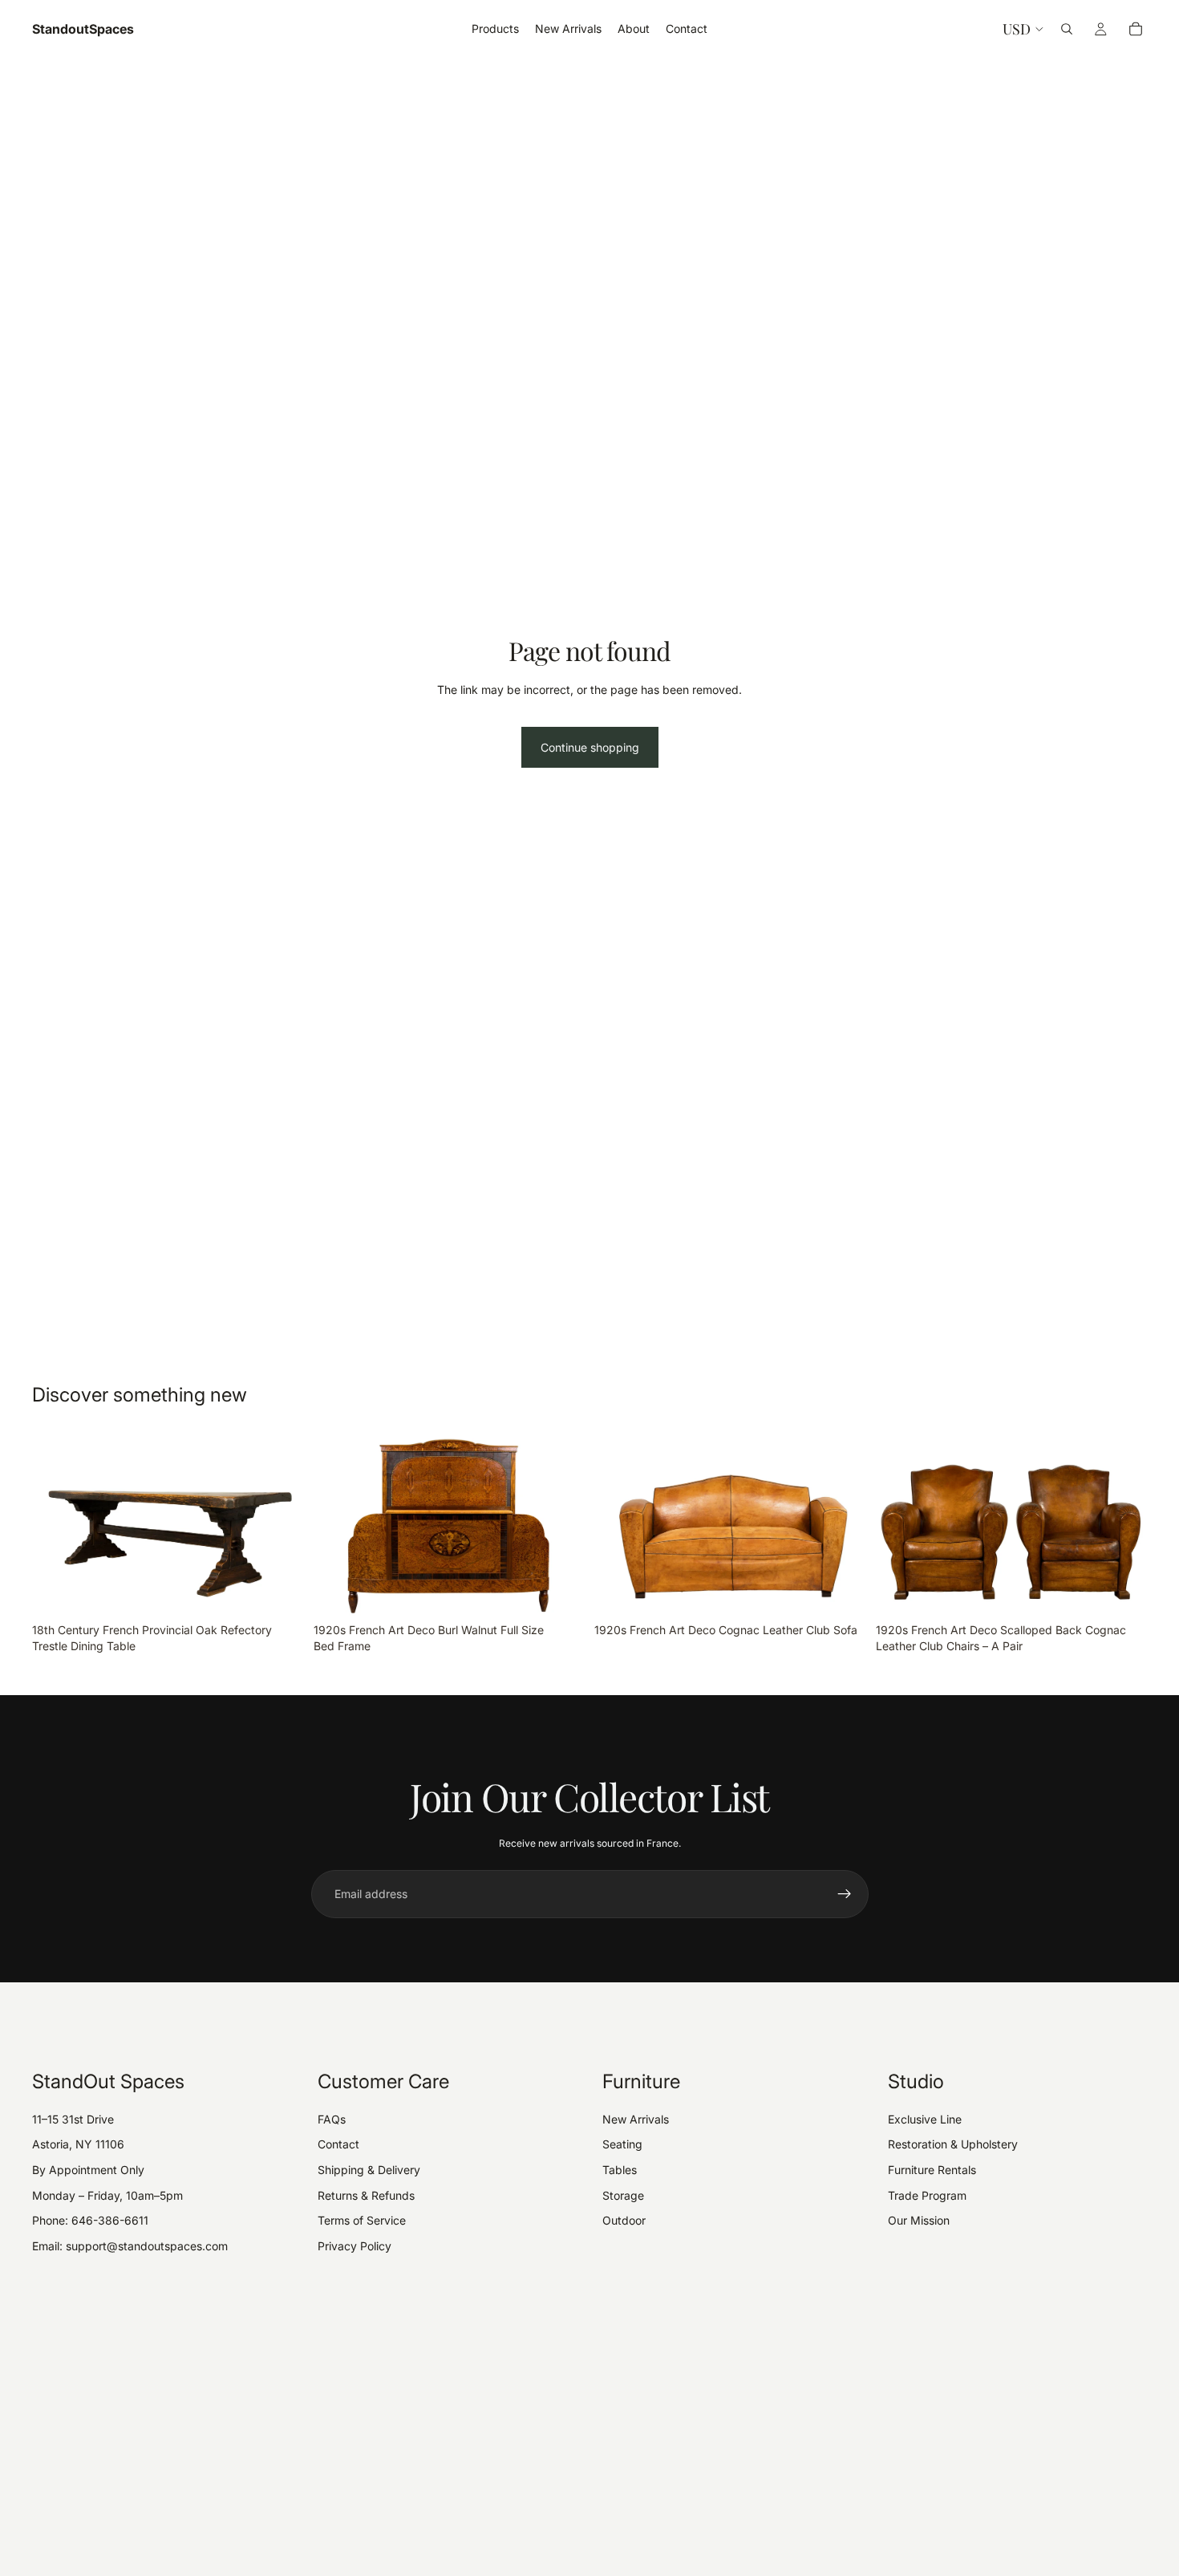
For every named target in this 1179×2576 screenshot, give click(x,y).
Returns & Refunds (366, 2195)
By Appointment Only (88, 2170)
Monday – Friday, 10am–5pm (107, 2195)
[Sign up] (845, 1894)
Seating (622, 2144)
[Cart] (1136, 29)
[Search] (1067, 29)
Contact (338, 2144)
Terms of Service (362, 2220)
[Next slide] (280, 1525)
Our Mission (919, 2220)
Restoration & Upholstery (953, 2144)
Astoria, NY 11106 (78, 2144)
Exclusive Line (925, 2119)
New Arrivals (636, 2119)
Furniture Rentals (932, 2170)
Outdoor (624, 2220)
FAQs (332, 2119)
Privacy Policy (355, 2246)
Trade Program (927, 2195)
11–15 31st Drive (73, 2119)
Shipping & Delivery (369, 2170)
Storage (623, 2195)
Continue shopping (590, 747)
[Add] (279, 1591)
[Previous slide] (56, 1525)
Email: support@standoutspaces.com (130, 2246)
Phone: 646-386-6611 (90, 2220)
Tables (620, 2170)
